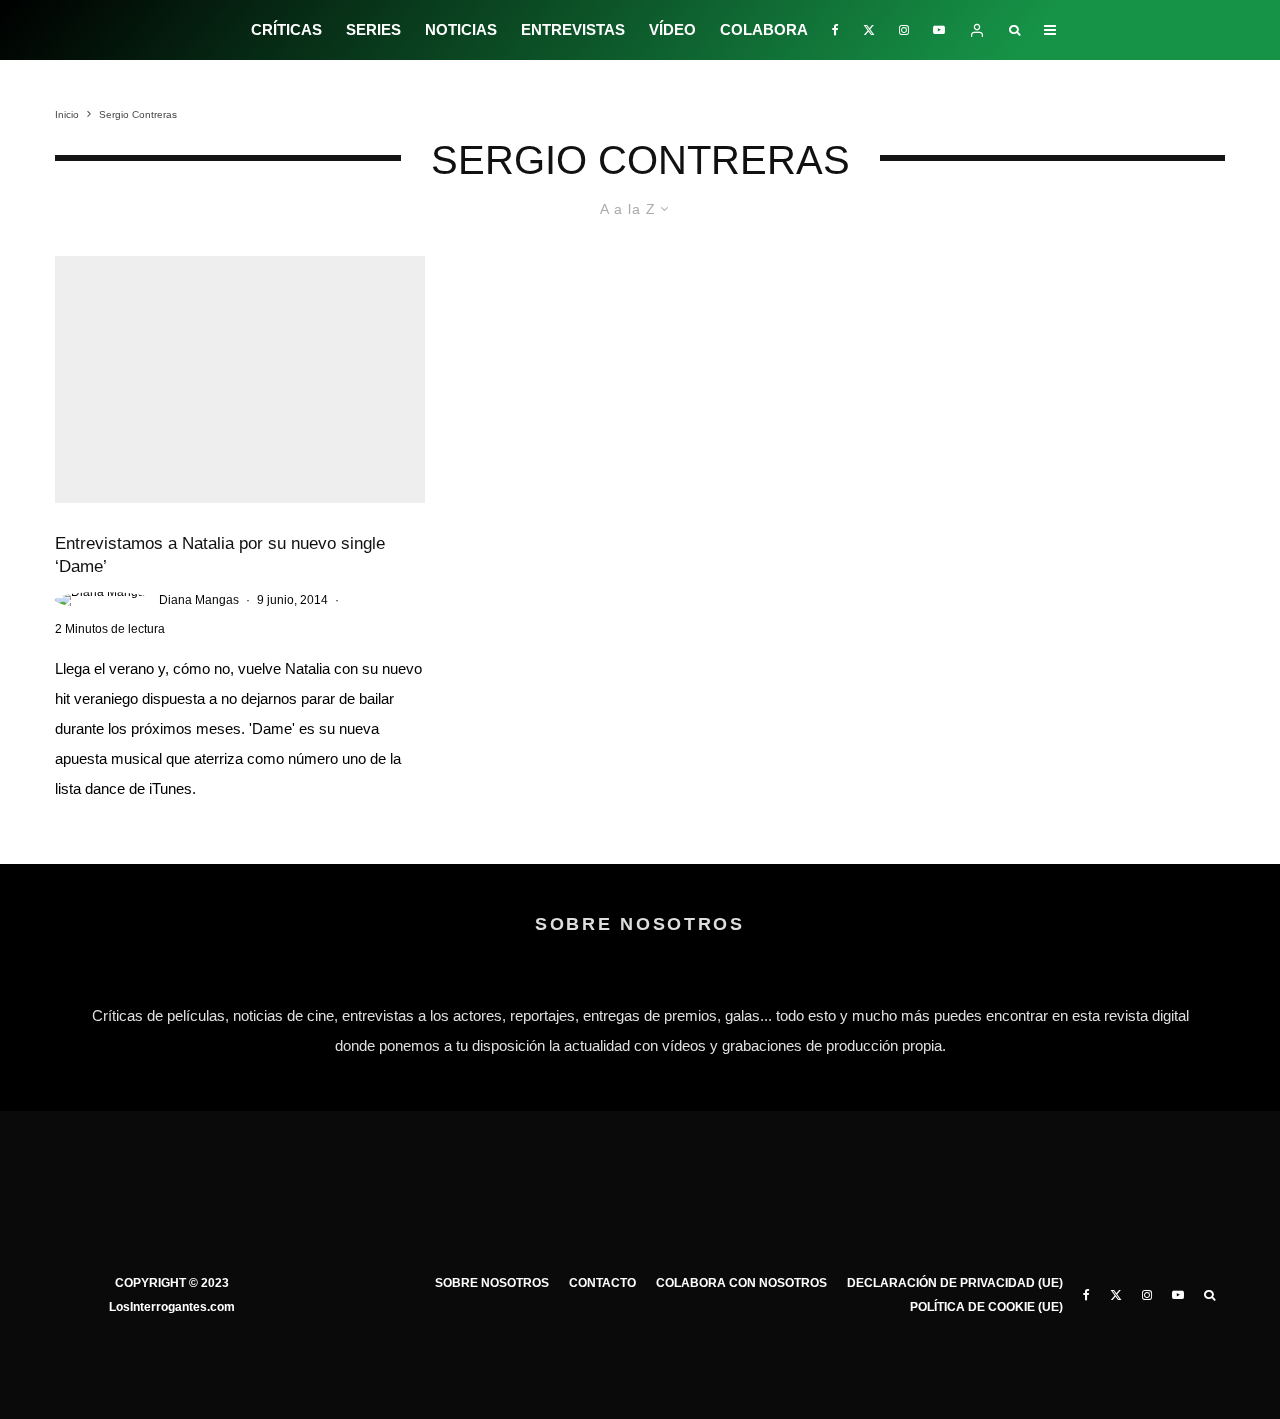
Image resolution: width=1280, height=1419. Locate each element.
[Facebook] (835, 30)
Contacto (602, 1283)
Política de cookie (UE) (986, 1307)
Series (373, 29)
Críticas (286, 29)
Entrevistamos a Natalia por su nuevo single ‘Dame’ (220, 555)
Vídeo (672, 29)
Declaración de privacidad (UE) (955, 1283)
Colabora (764, 29)
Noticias (461, 29)
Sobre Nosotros (492, 1283)
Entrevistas (573, 29)
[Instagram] (904, 30)
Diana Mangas (199, 600)
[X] (869, 30)
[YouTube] (939, 30)
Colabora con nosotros (741, 1283)
